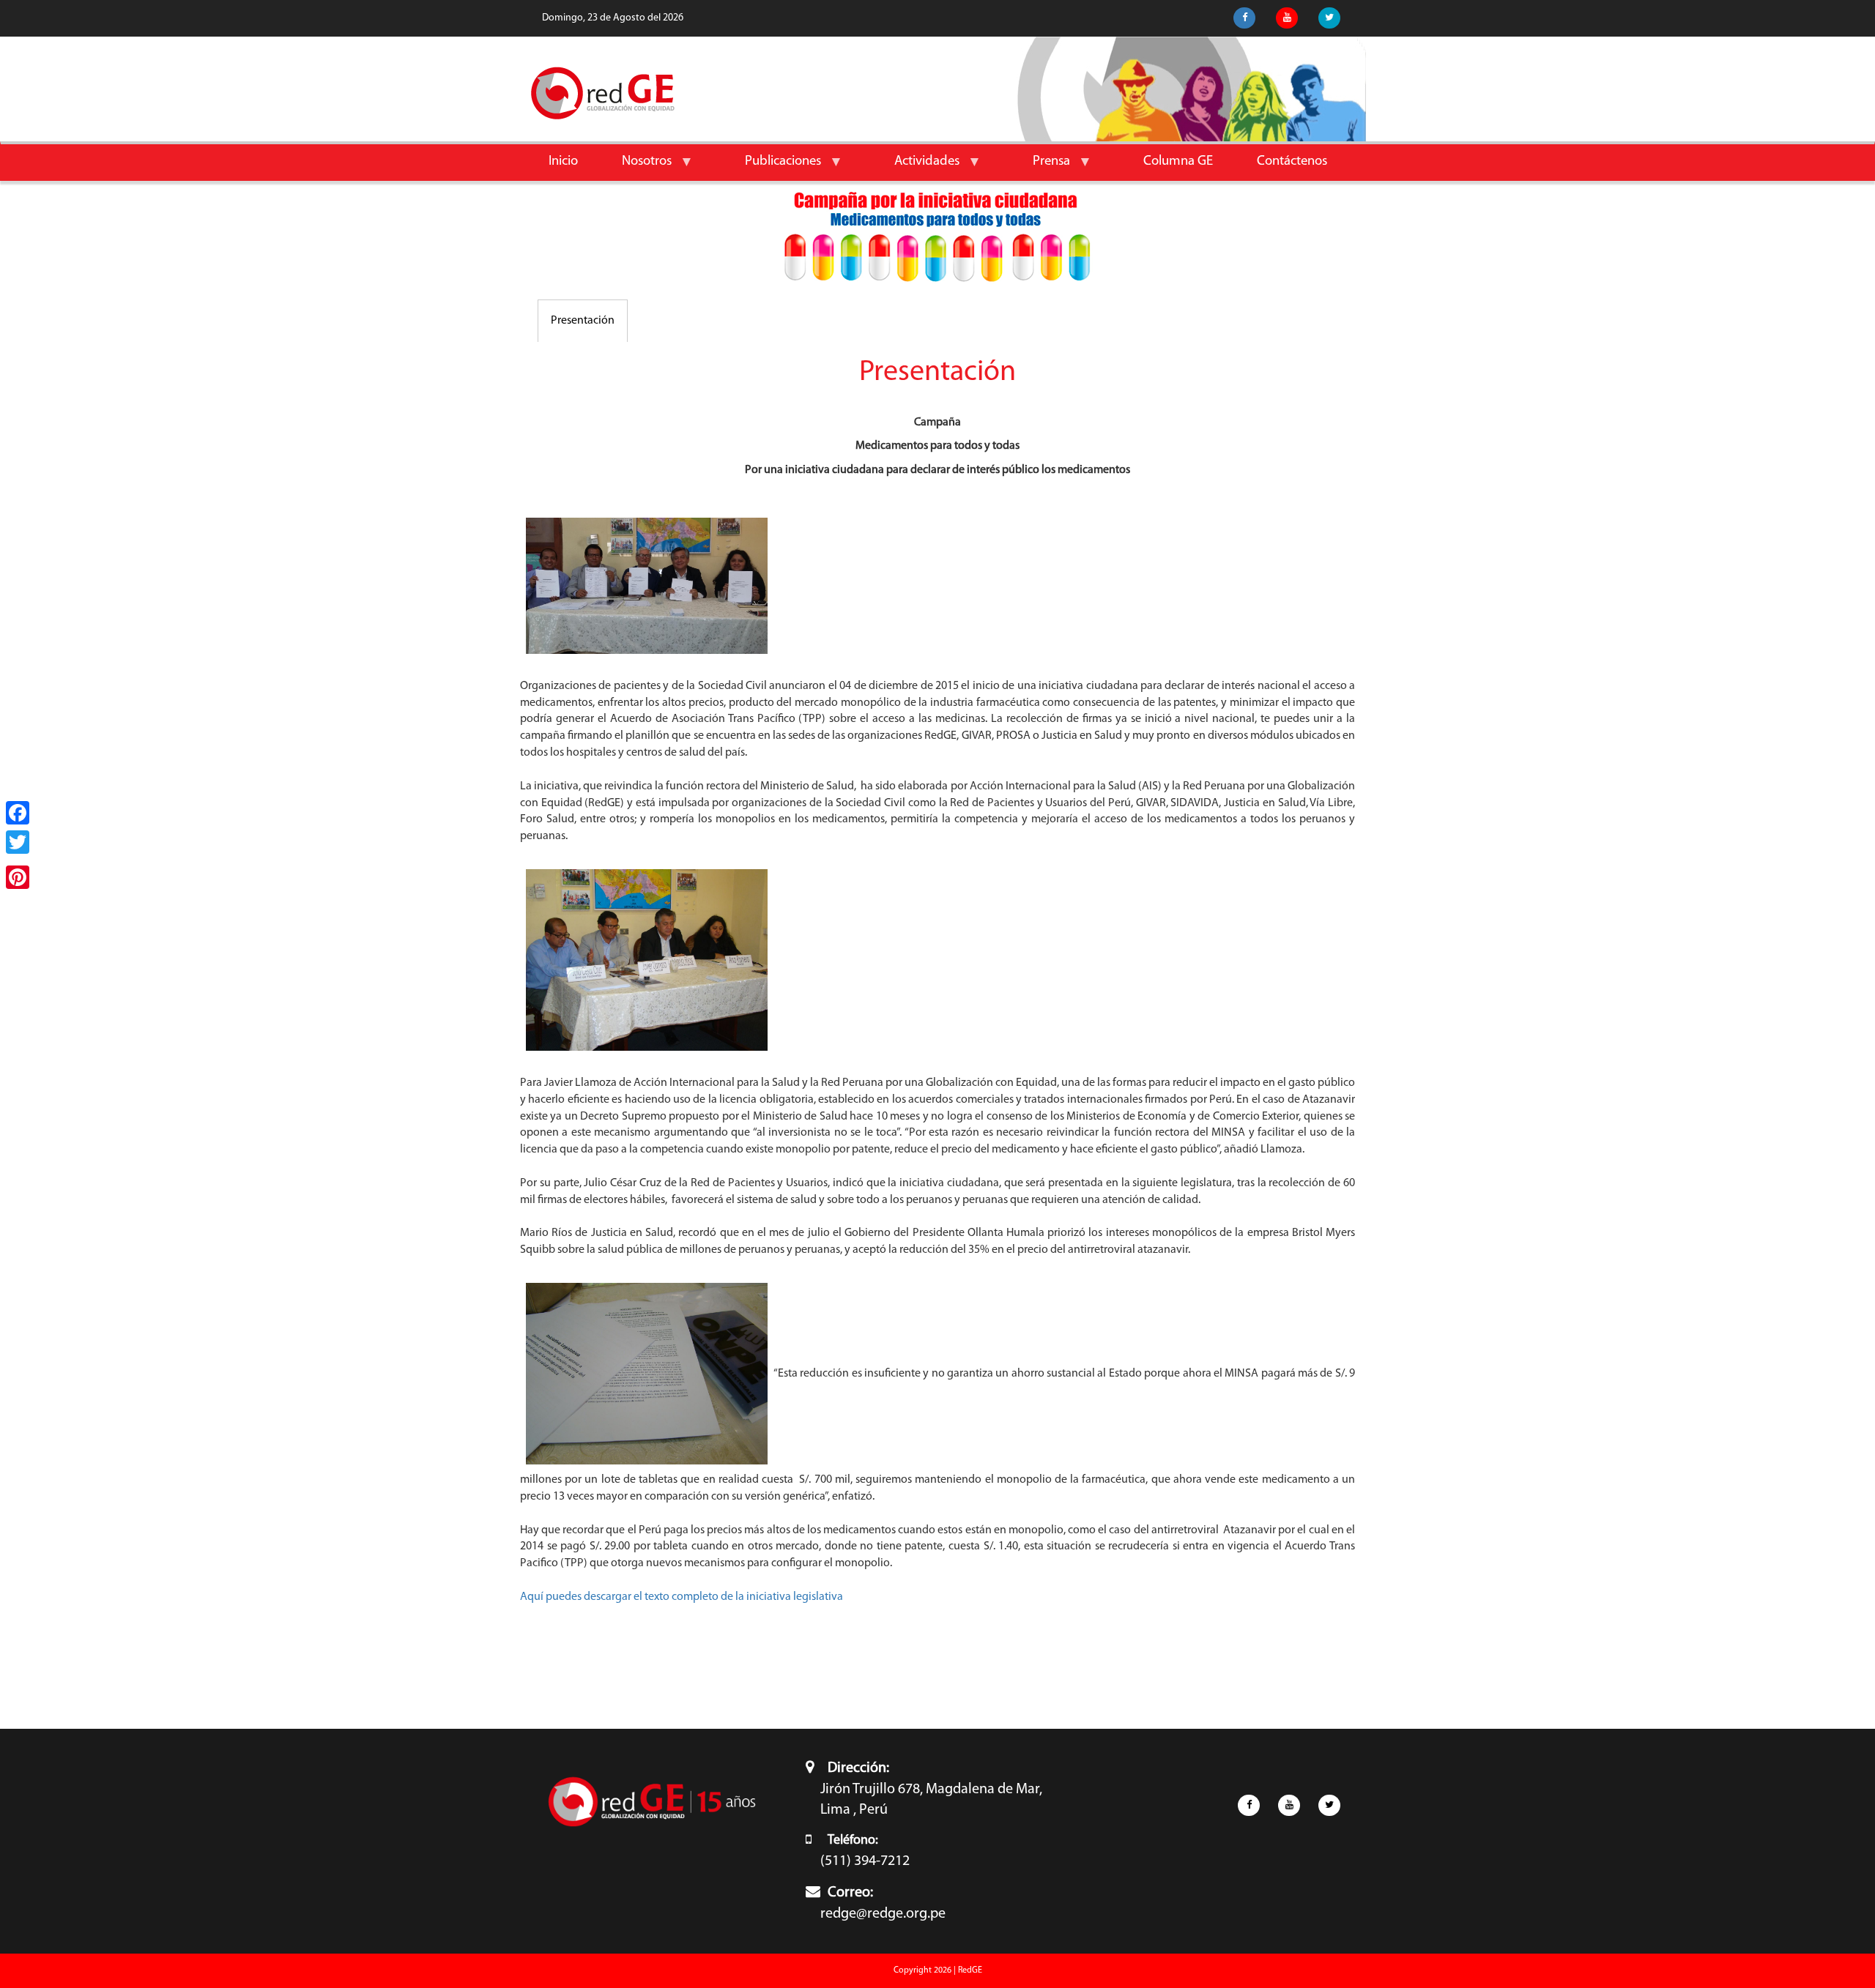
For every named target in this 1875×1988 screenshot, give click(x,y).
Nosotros (636, 167)
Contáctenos (1292, 161)
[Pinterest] (18, 877)
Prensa (1040, 167)
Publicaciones (772, 167)
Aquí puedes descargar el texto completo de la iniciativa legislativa (682, 1597)
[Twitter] (18, 842)
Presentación (583, 321)
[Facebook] (18, 813)
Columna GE (1178, 161)
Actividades (916, 167)
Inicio (563, 161)
